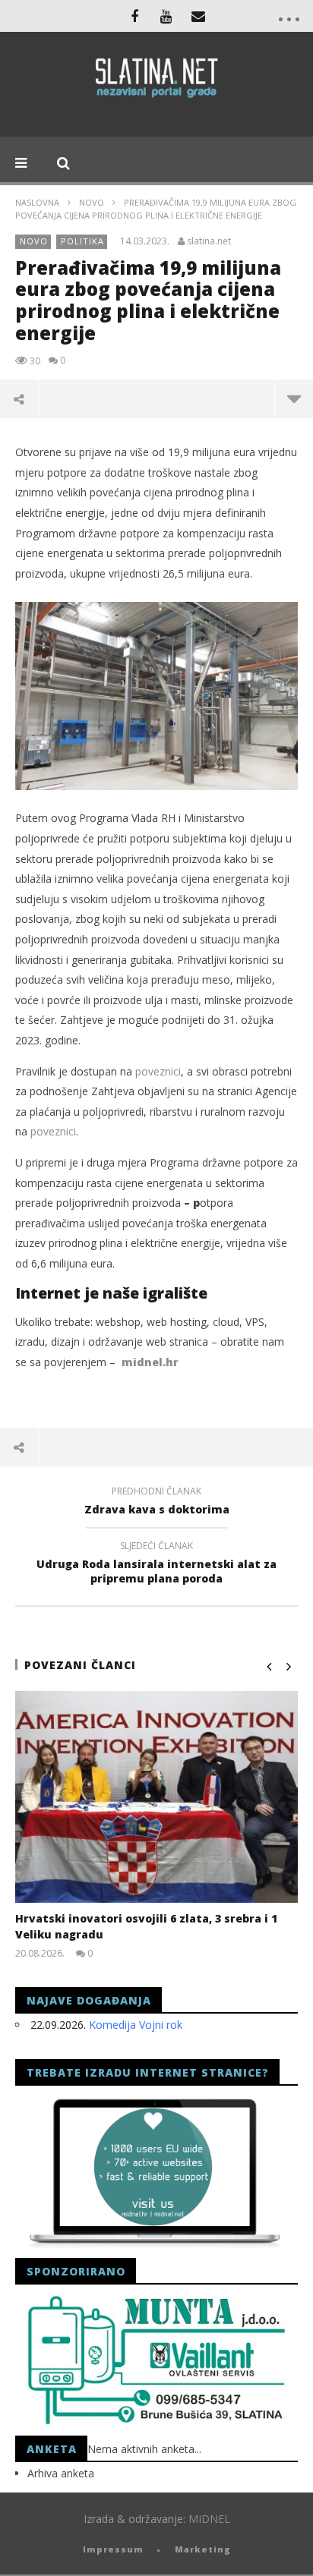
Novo (92, 202)
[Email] (198, 16)
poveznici (158, 1071)
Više (294, 398)
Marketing (203, 2549)
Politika (82, 241)
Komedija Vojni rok (136, 2025)
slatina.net (209, 241)
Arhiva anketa (61, 2473)
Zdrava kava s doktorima (157, 1503)
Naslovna (37, 202)
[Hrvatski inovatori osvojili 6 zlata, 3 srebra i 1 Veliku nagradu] (156, 1797)
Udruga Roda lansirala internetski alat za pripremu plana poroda (156, 1564)
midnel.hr (150, 1362)
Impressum (113, 2549)
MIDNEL (209, 2519)
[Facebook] (134, 16)
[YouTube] (166, 16)
